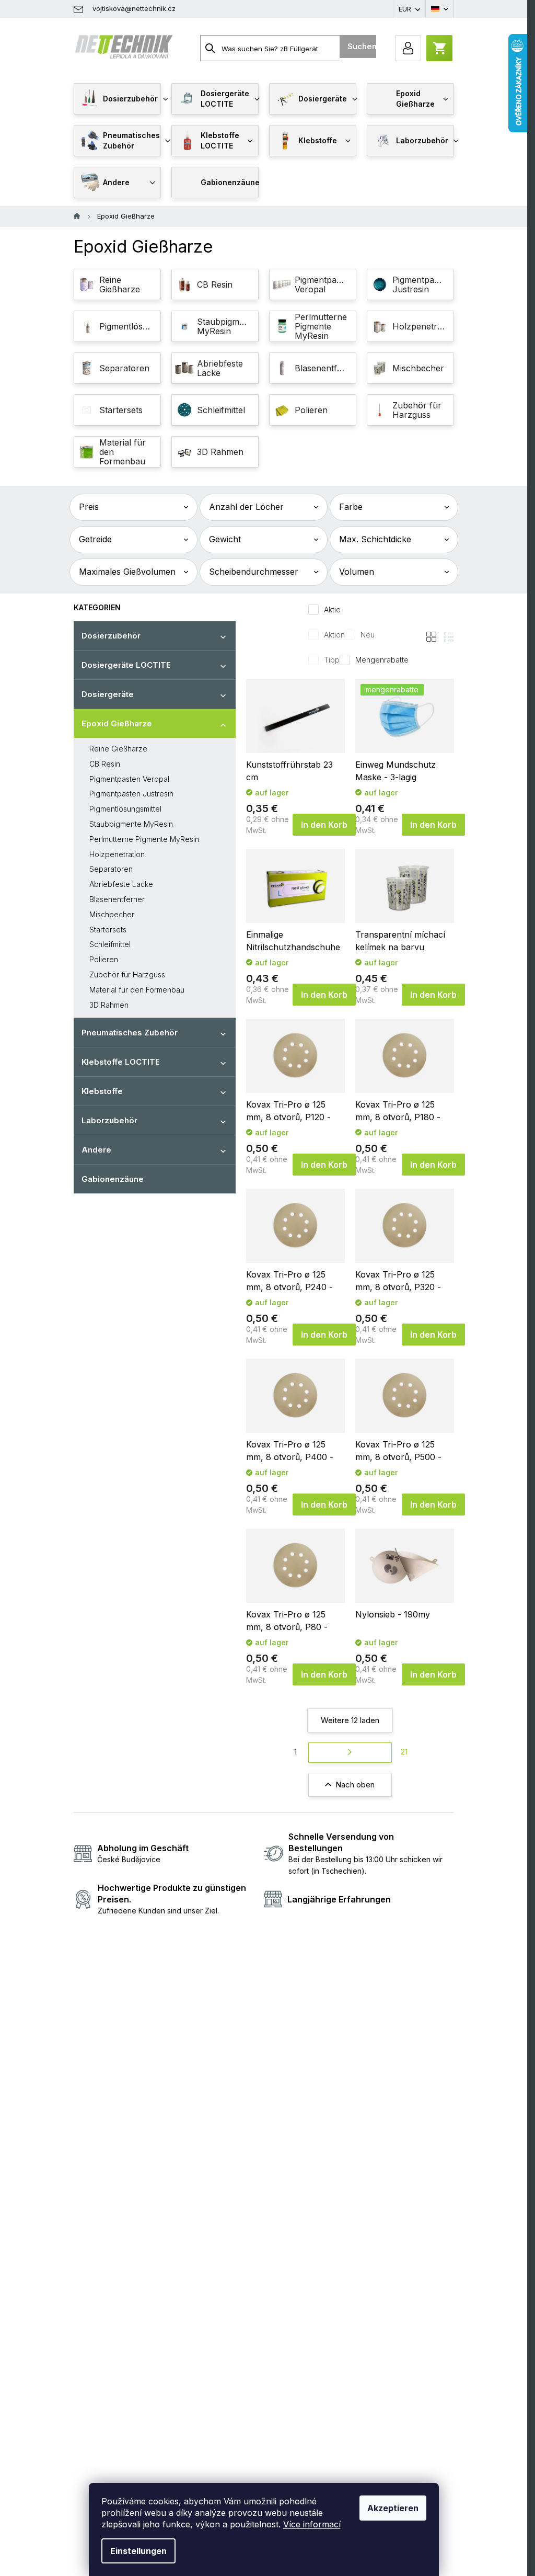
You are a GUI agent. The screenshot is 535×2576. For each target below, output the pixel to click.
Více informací (312, 2524)
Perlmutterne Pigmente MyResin (144, 839)
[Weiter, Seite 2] (350, 1753)
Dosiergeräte (108, 694)
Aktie (332, 609)
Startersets (108, 930)
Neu (368, 635)
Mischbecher (112, 914)
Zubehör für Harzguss (127, 974)
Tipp (332, 660)
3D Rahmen (109, 1005)
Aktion (334, 635)
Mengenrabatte (382, 660)
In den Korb (324, 825)
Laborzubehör (109, 1120)
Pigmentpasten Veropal (129, 779)
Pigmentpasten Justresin (131, 794)
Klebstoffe (102, 1091)
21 (404, 1752)
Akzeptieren (393, 2508)
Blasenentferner (117, 899)
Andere (96, 1150)
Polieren (104, 959)
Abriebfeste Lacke (121, 884)
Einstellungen (138, 2551)
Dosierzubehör (111, 636)
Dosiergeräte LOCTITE (126, 665)
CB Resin (105, 764)
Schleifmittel (110, 944)
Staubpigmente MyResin (131, 824)
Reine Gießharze (118, 749)
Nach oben (355, 1785)
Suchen (362, 46)
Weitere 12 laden (350, 1720)
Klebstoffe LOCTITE (121, 1062)
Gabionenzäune (113, 1179)
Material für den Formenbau (137, 990)
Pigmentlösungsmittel (125, 809)
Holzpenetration (117, 854)
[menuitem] (117, 99)
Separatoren (111, 869)
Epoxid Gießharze (117, 723)
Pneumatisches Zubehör (130, 1033)
